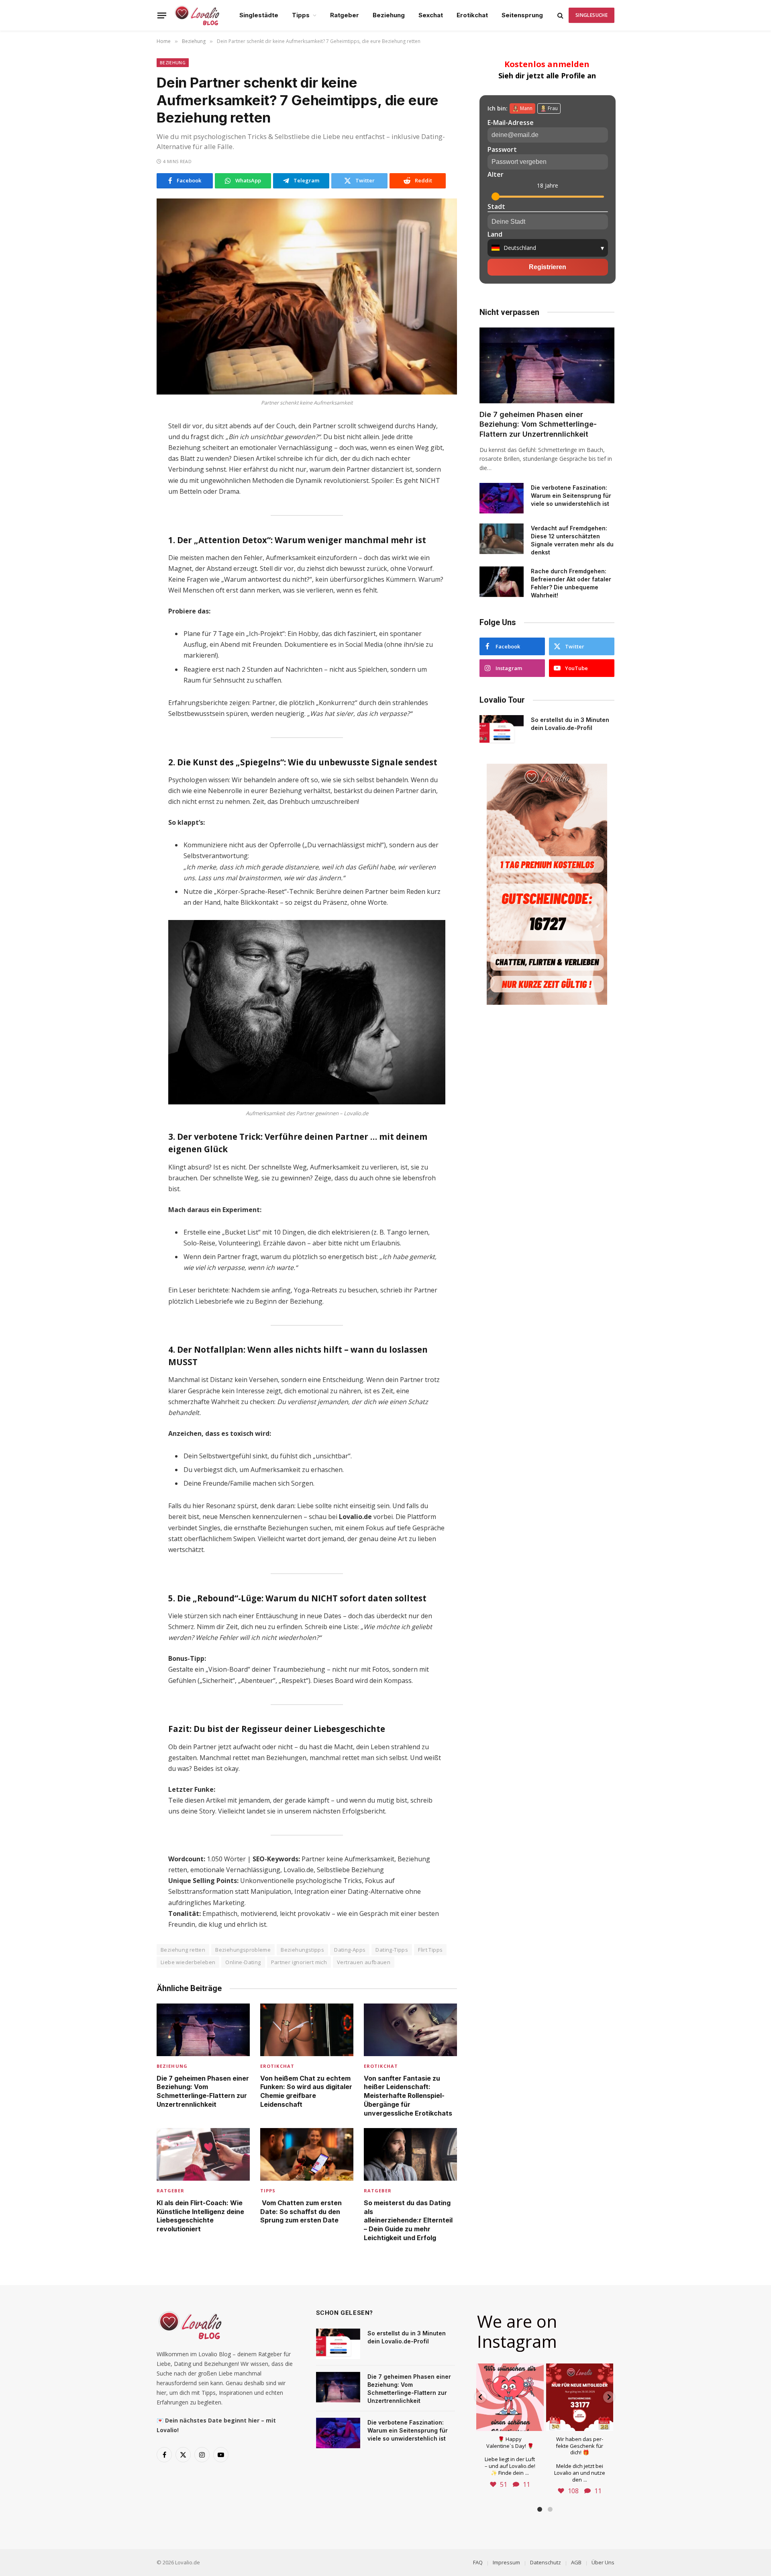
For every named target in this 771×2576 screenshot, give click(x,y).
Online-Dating (243, 1962)
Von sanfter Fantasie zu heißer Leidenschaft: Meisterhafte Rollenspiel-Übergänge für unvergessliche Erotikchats (408, 2096)
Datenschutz (546, 2562)
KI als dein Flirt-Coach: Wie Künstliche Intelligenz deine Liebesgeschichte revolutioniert (200, 2216)
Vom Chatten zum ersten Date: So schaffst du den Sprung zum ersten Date (301, 2212)
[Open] (510, 2397)
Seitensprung (522, 15)
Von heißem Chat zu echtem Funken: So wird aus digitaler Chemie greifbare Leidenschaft (306, 2091)
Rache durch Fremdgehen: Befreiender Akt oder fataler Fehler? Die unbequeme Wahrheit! (571, 583)
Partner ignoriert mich (299, 1962)
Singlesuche (592, 15)
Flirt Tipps (430, 1950)
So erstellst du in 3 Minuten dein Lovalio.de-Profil (570, 724)
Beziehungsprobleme (243, 1950)
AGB (576, 2562)
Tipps (301, 15)
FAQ (478, 2562)
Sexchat (431, 15)
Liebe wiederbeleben (188, 1962)
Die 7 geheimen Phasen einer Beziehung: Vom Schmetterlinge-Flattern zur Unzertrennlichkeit (203, 2091)
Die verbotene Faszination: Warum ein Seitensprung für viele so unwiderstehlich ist (571, 496)
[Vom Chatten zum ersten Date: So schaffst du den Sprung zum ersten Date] (307, 2154)
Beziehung (389, 15)
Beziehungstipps (302, 1950)
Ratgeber (345, 15)
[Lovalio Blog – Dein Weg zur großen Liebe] (197, 15)
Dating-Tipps (392, 1950)
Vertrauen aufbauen (364, 1962)
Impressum (506, 2562)
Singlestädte (259, 15)
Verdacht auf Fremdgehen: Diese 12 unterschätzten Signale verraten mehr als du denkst (572, 540)
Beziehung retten (183, 1950)
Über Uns (603, 2562)
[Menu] (162, 15)
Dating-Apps (350, 1950)
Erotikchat (472, 15)
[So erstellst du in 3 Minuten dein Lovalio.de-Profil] (502, 730)
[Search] (560, 15)
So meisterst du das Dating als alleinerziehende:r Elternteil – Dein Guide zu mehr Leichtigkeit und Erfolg (408, 2220)
